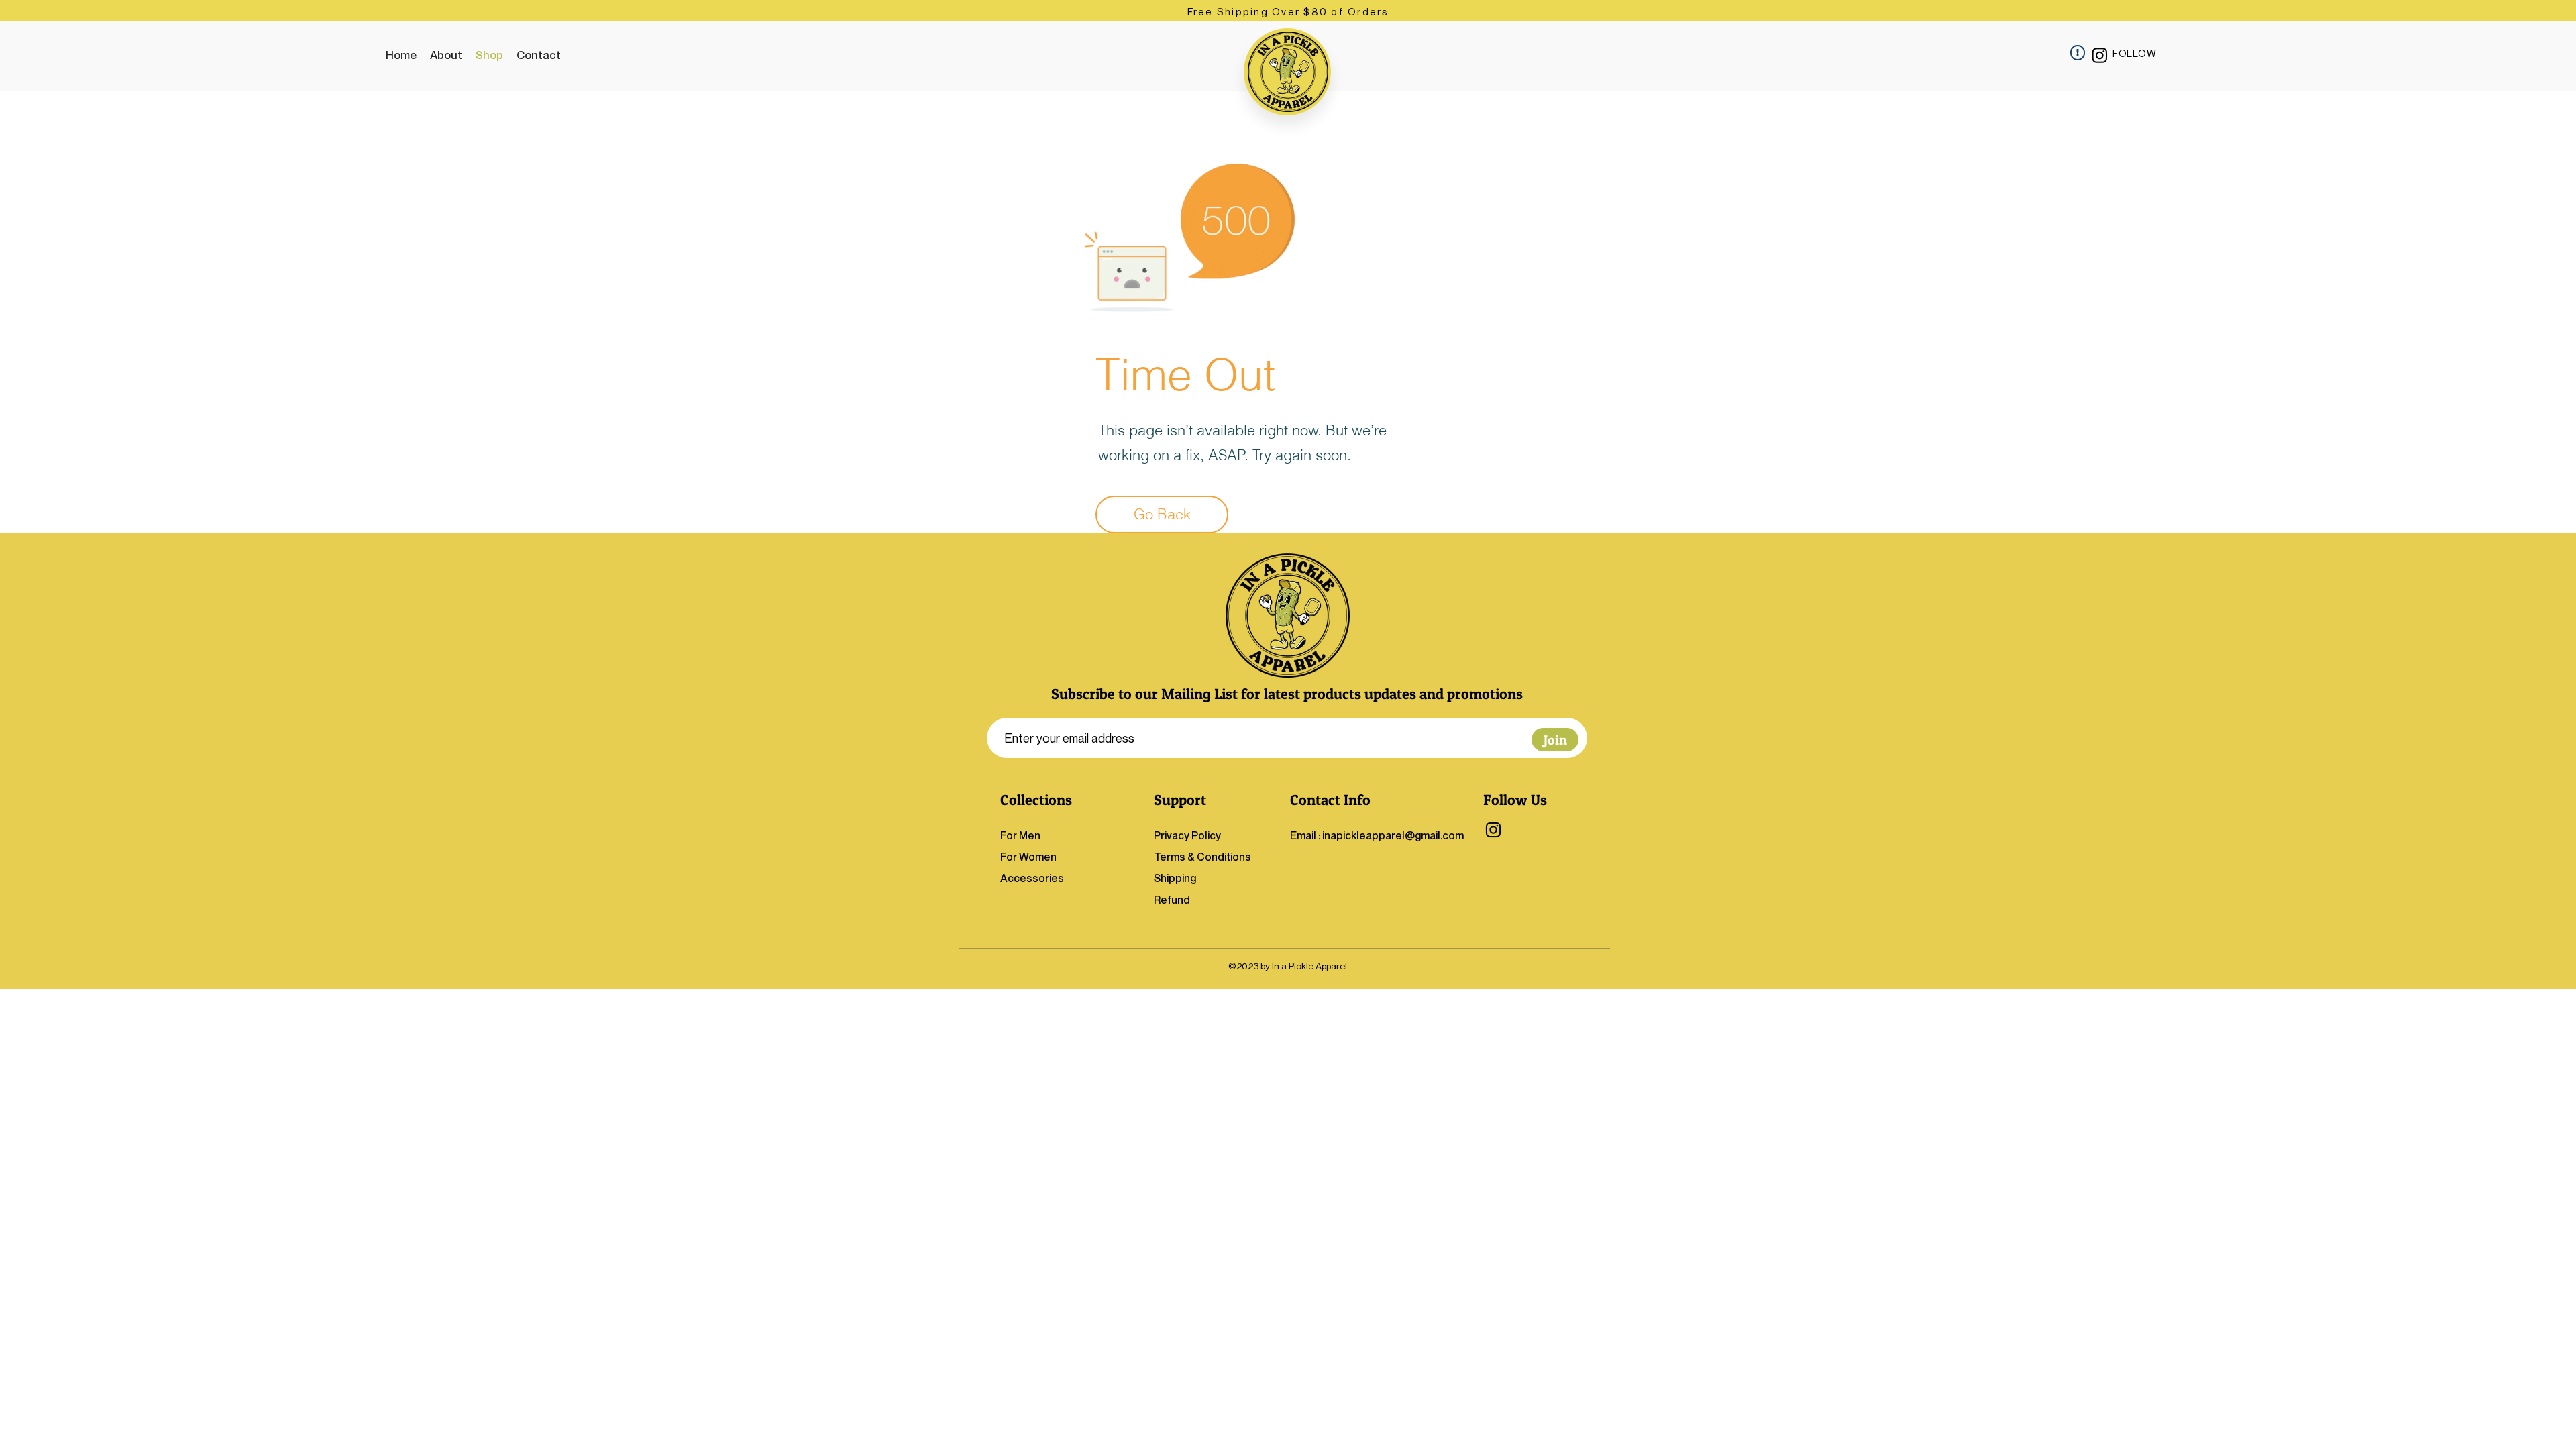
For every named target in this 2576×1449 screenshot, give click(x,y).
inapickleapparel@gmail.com (1393, 835)
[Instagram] (2100, 55)
